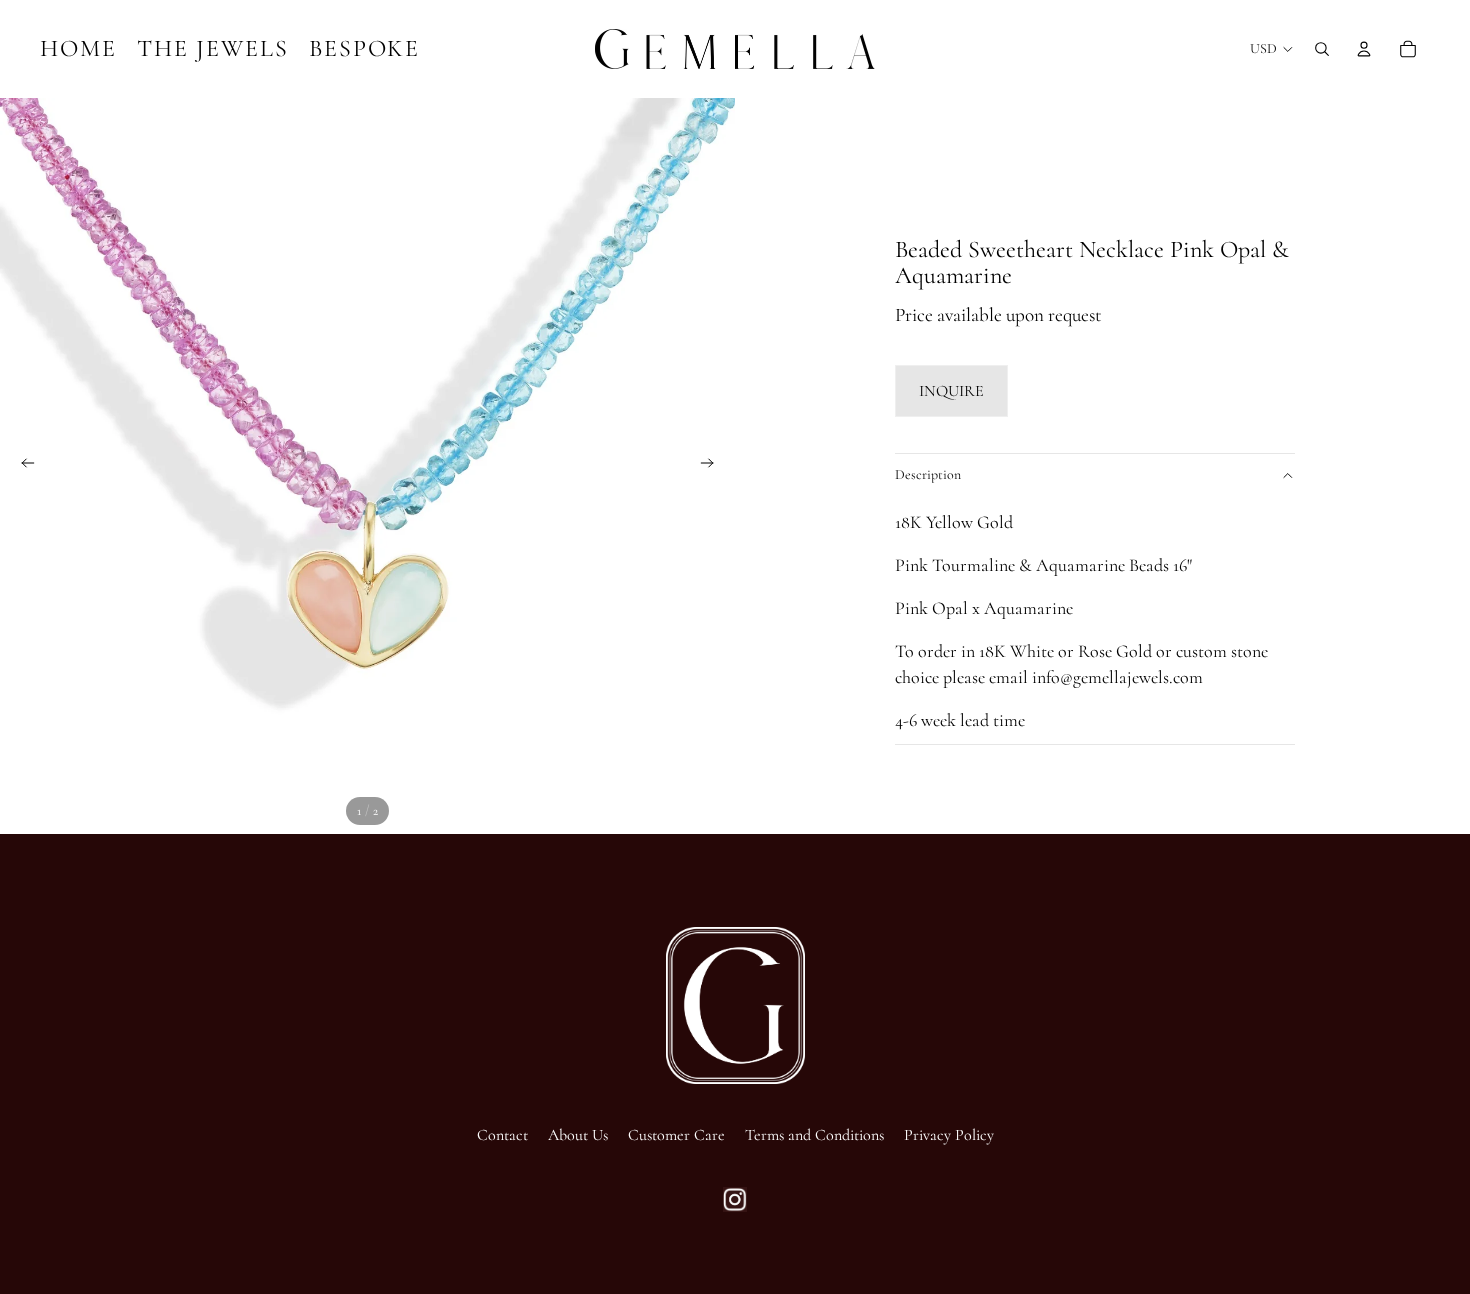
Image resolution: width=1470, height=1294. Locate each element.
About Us (578, 1135)
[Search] (1322, 49)
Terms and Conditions (814, 1135)
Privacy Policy (949, 1135)
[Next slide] (713, 466)
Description (928, 474)
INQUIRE (951, 391)
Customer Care (676, 1135)
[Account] (1364, 49)
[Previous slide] (22, 466)
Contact (502, 1135)
